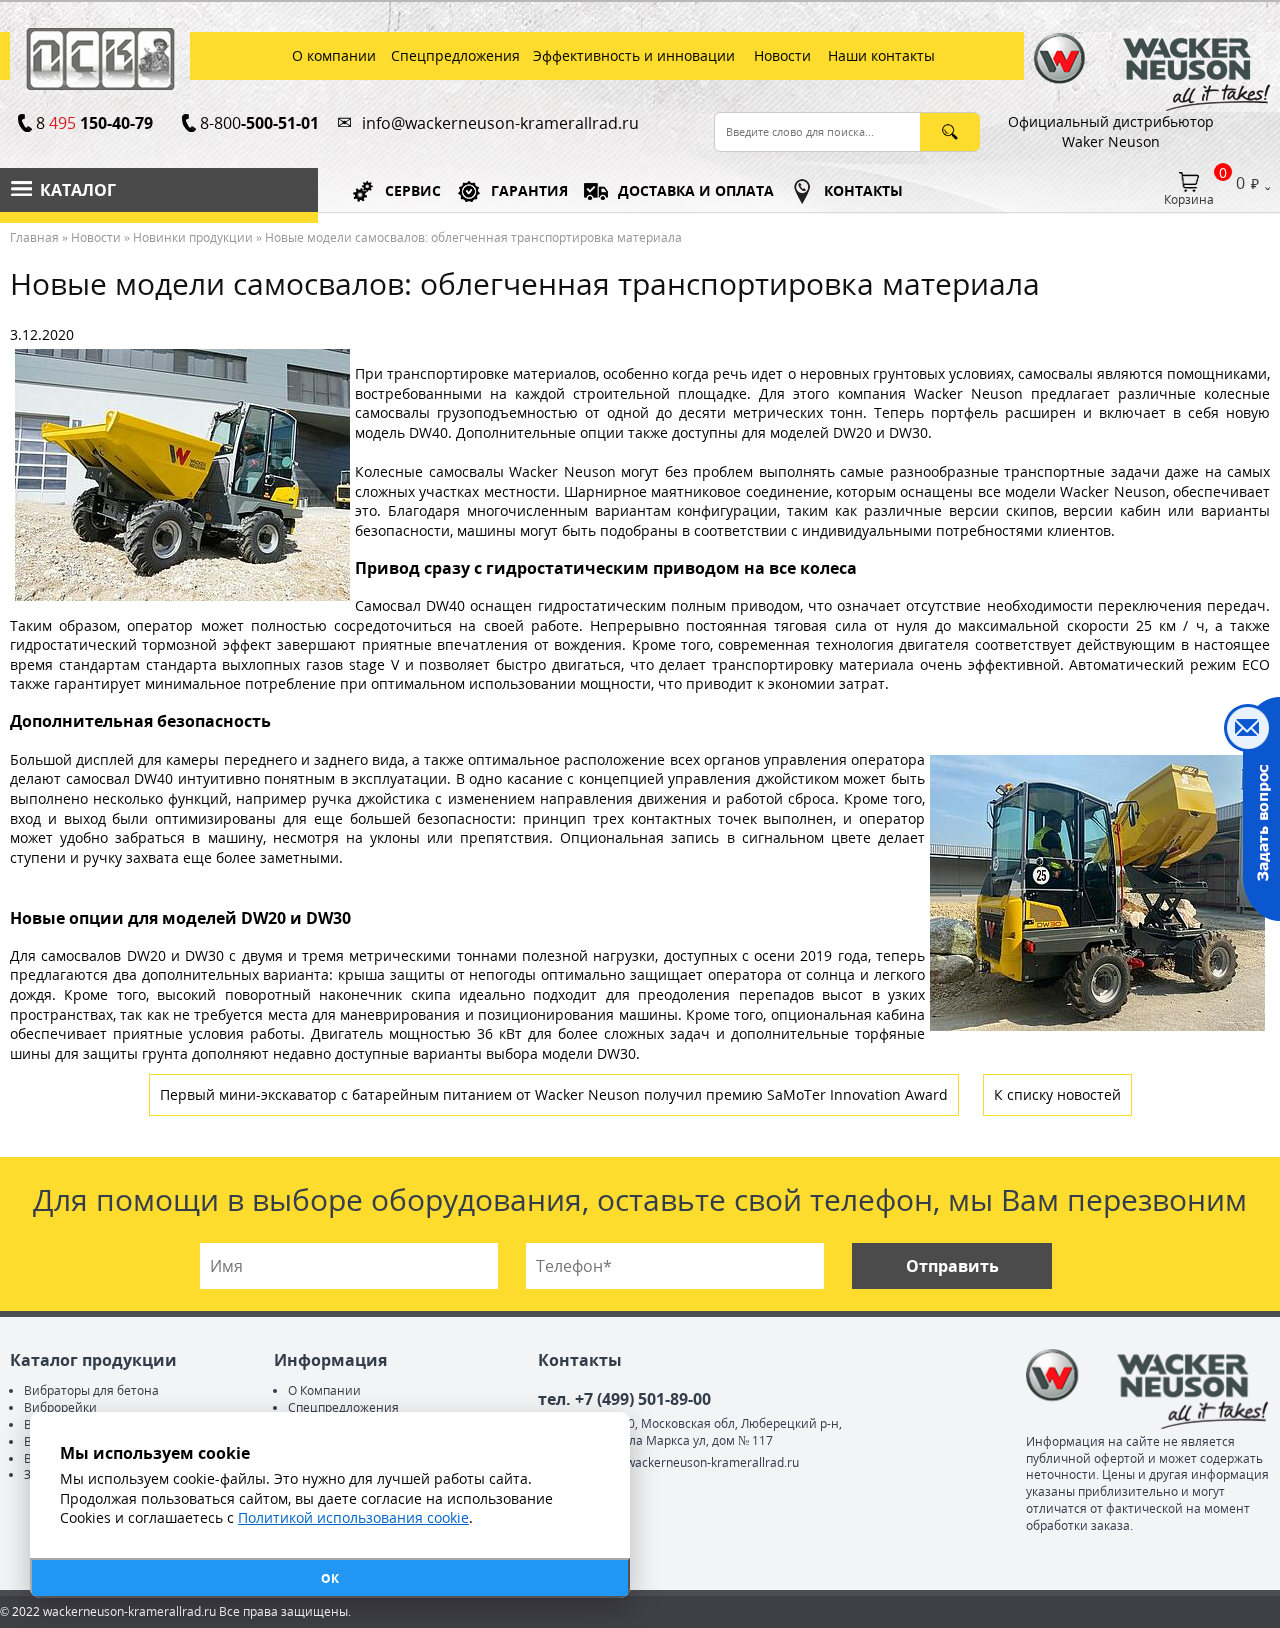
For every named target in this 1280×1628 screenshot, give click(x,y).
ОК (330, 1578)
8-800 (259, 123)
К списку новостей (1057, 1094)
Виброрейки (60, 1407)
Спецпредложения (455, 55)
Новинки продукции (193, 237)
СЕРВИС (413, 190)
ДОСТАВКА (696, 190)
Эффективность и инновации (634, 55)
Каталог (78, 190)
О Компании (324, 1390)
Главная (34, 237)
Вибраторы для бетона (91, 1390)
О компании (334, 55)
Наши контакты (881, 55)
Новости (96, 237)
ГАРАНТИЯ (529, 190)
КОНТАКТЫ (863, 190)
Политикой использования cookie (353, 1517)
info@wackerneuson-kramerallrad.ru (500, 123)
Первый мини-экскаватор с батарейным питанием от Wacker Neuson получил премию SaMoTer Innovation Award (554, 1094)
